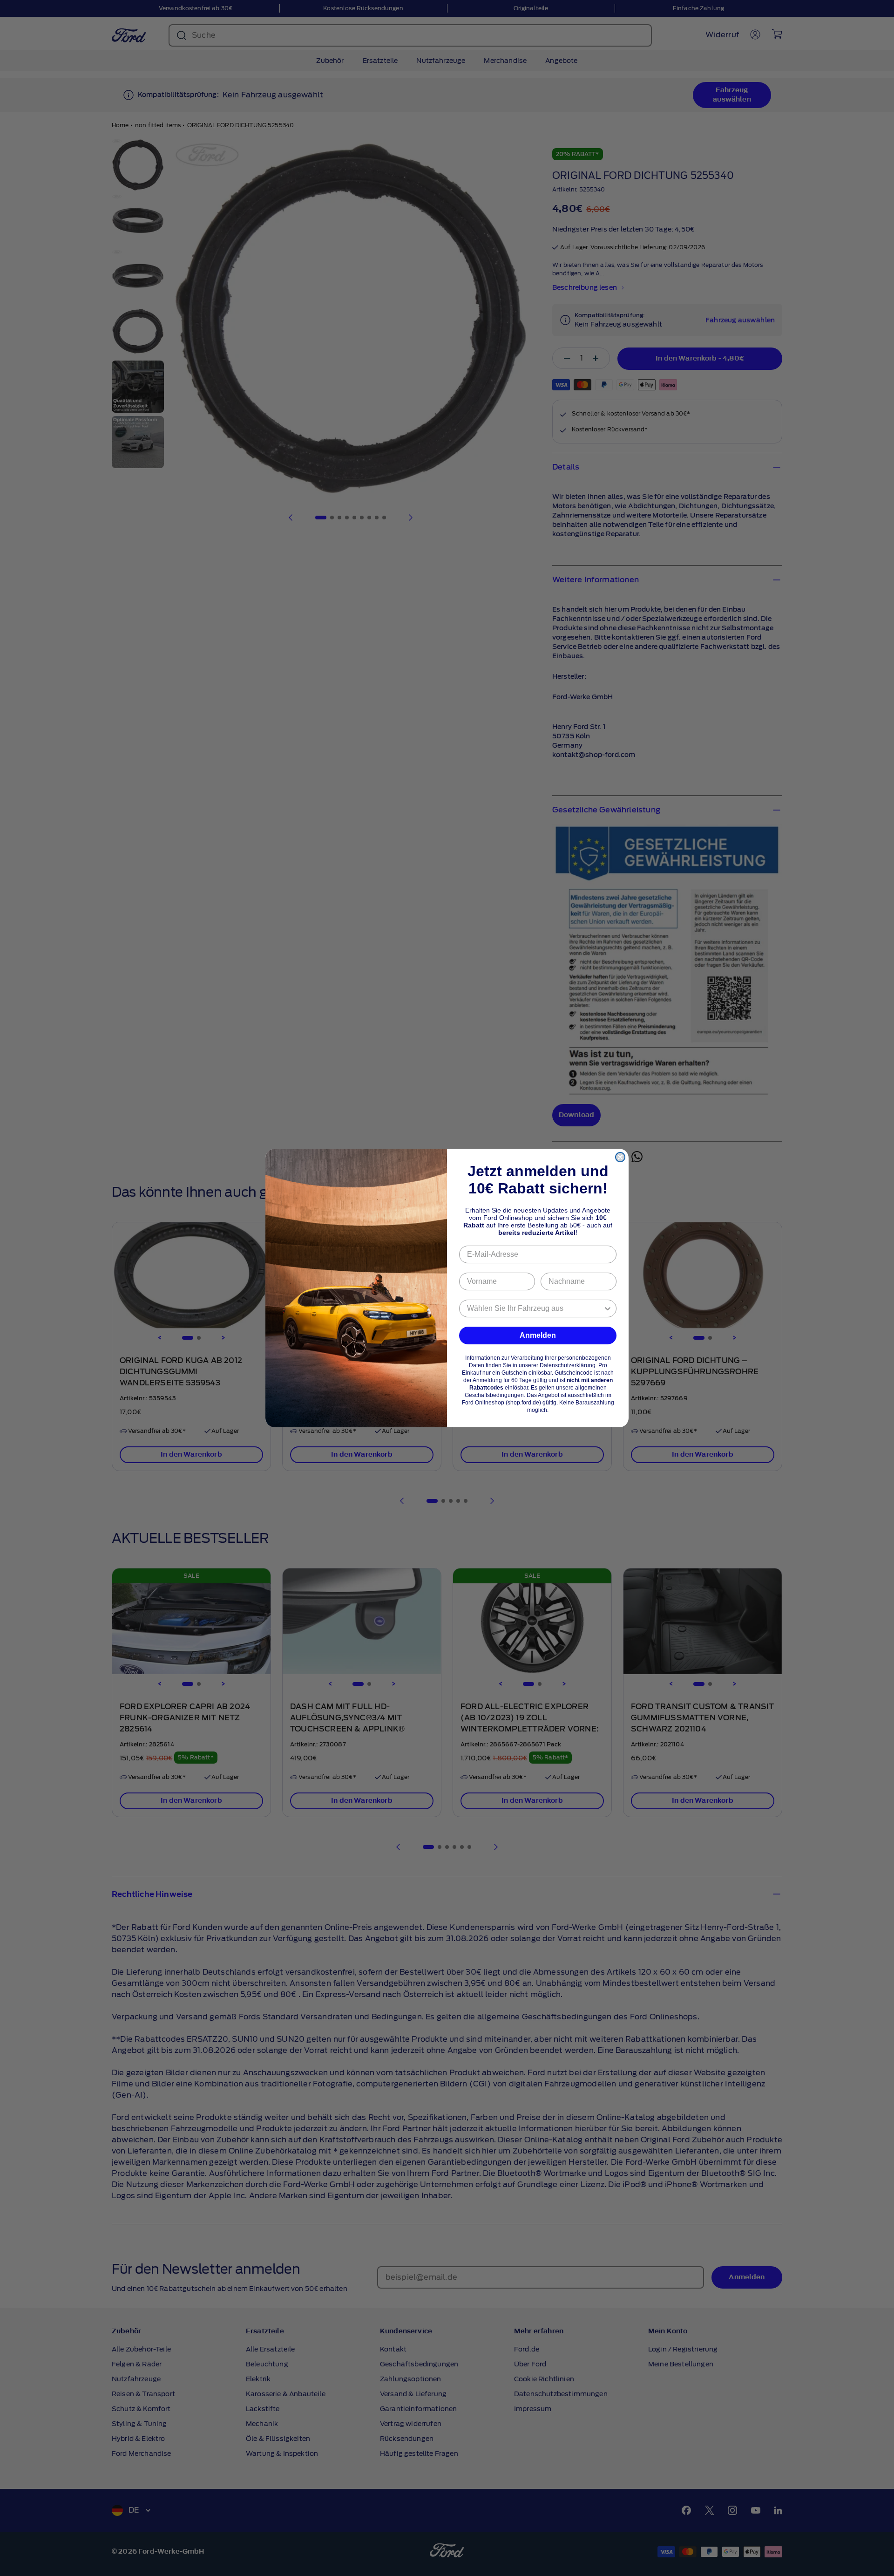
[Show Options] (608, 1308)
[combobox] (535, 1308)
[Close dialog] (620, 1157)
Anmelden (538, 1335)
